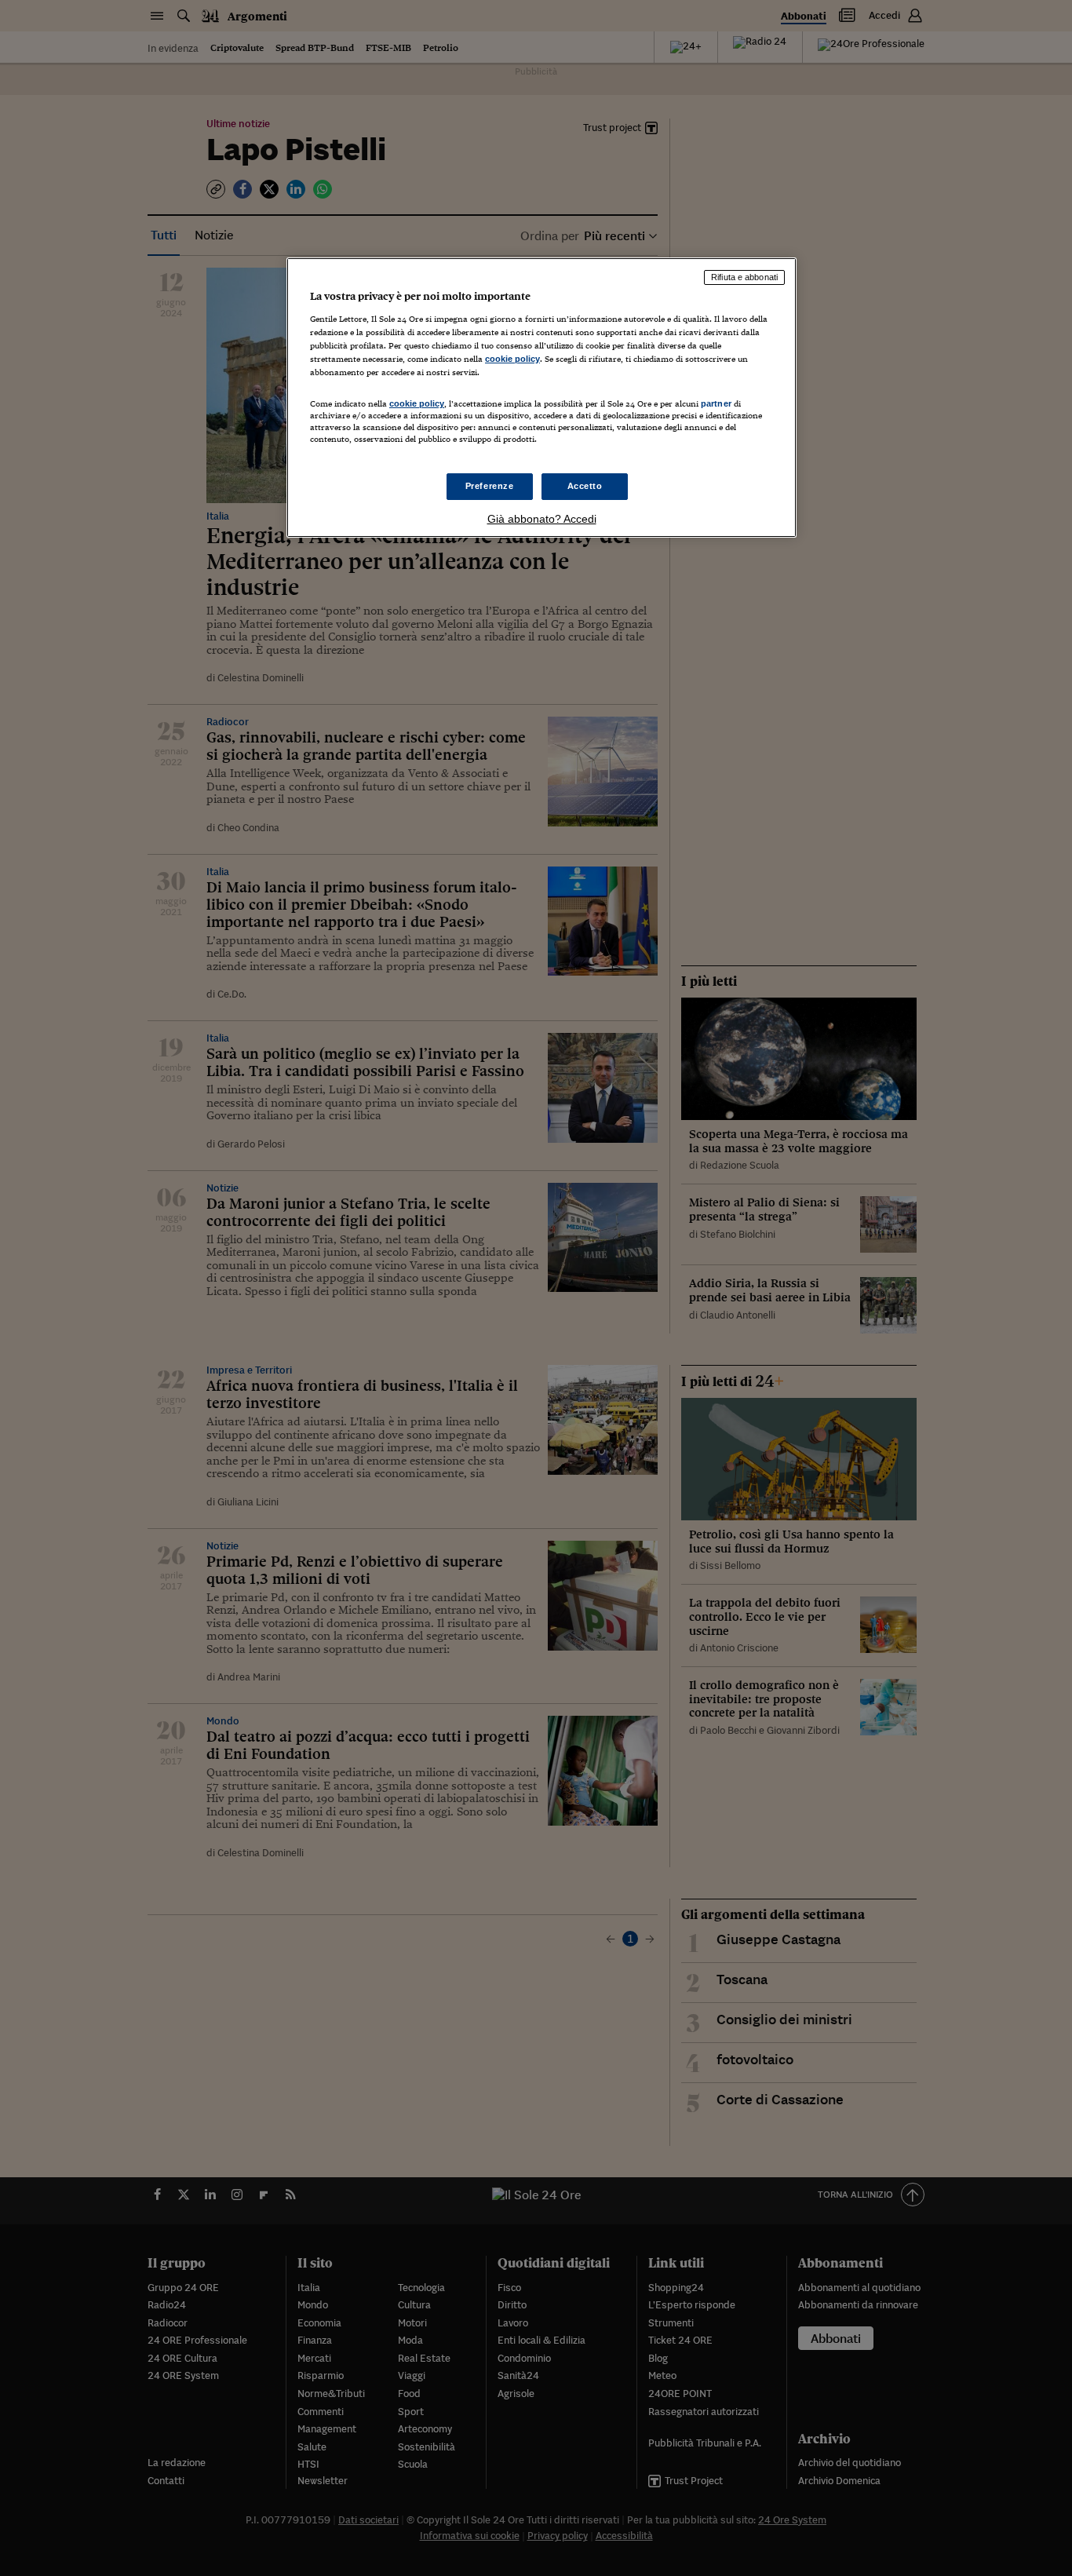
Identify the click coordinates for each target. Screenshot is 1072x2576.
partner (716, 403)
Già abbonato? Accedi (542, 519)
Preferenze (490, 486)
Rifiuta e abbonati (744, 277)
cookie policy (512, 359)
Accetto (585, 486)
